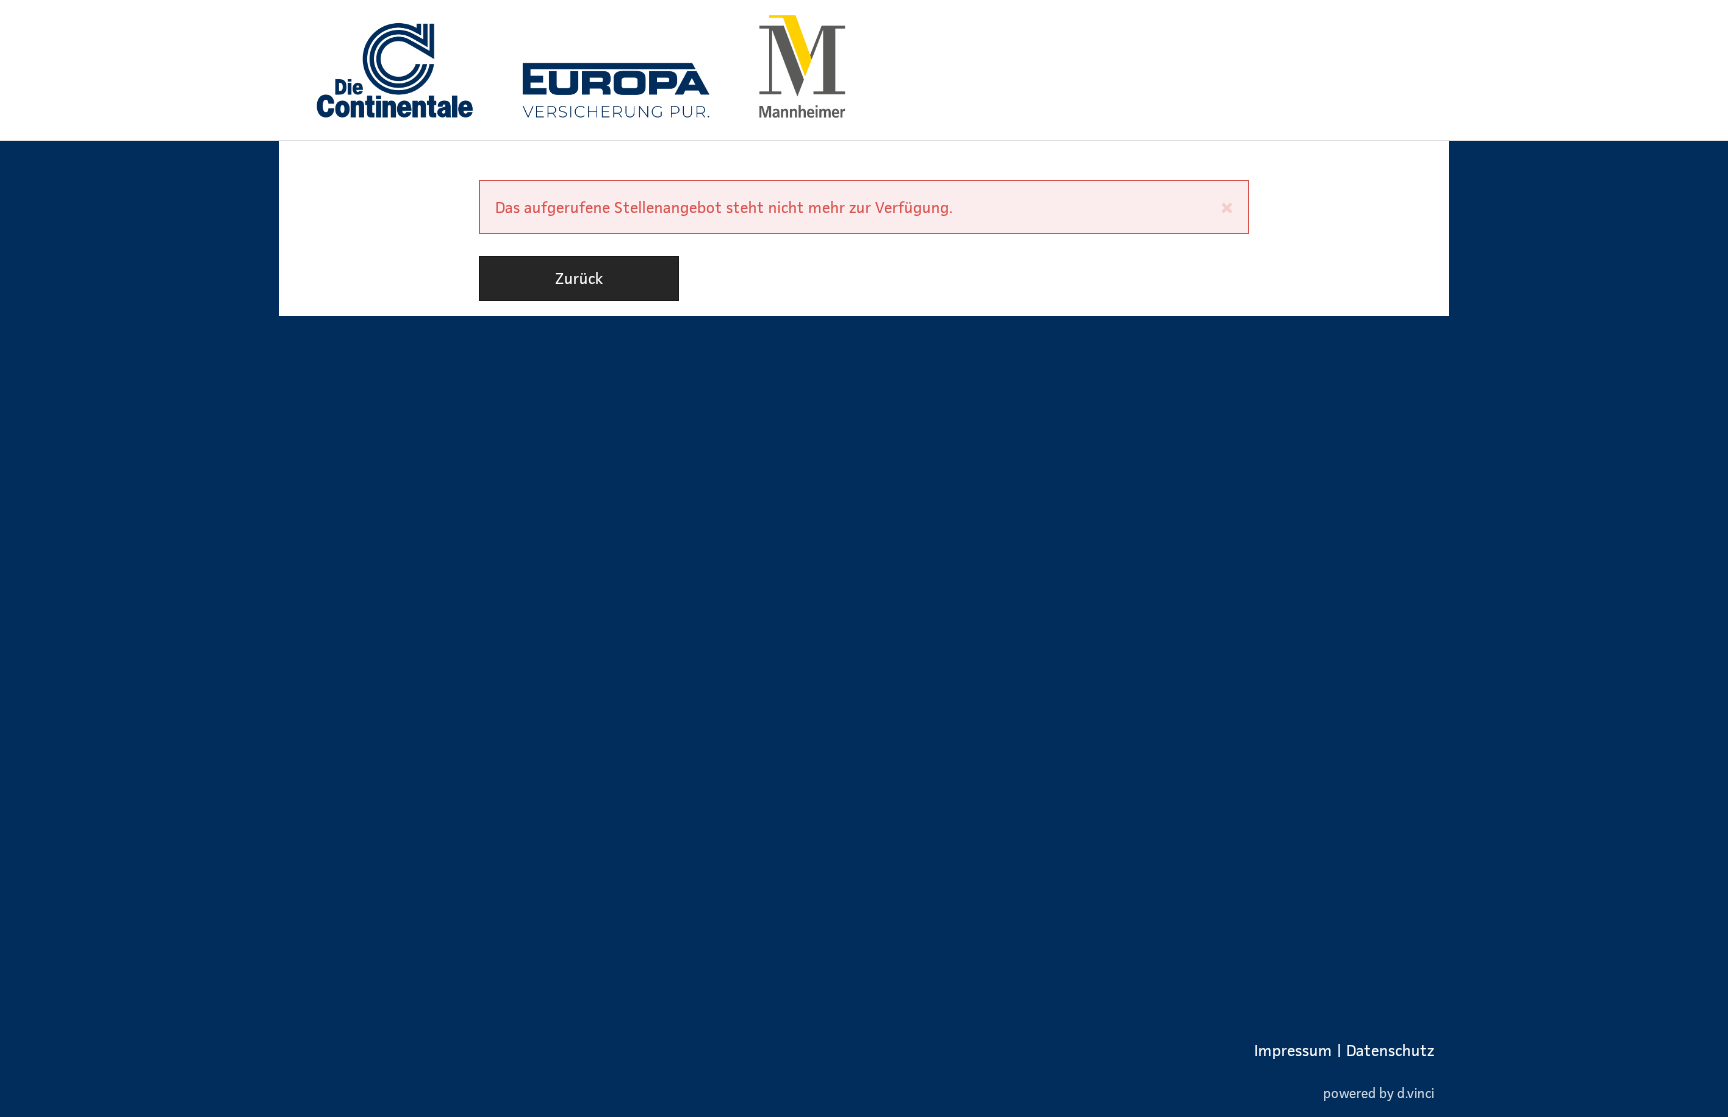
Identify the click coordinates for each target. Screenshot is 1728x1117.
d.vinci (1415, 1092)
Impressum (1293, 1050)
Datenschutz (1390, 1050)
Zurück (579, 278)
